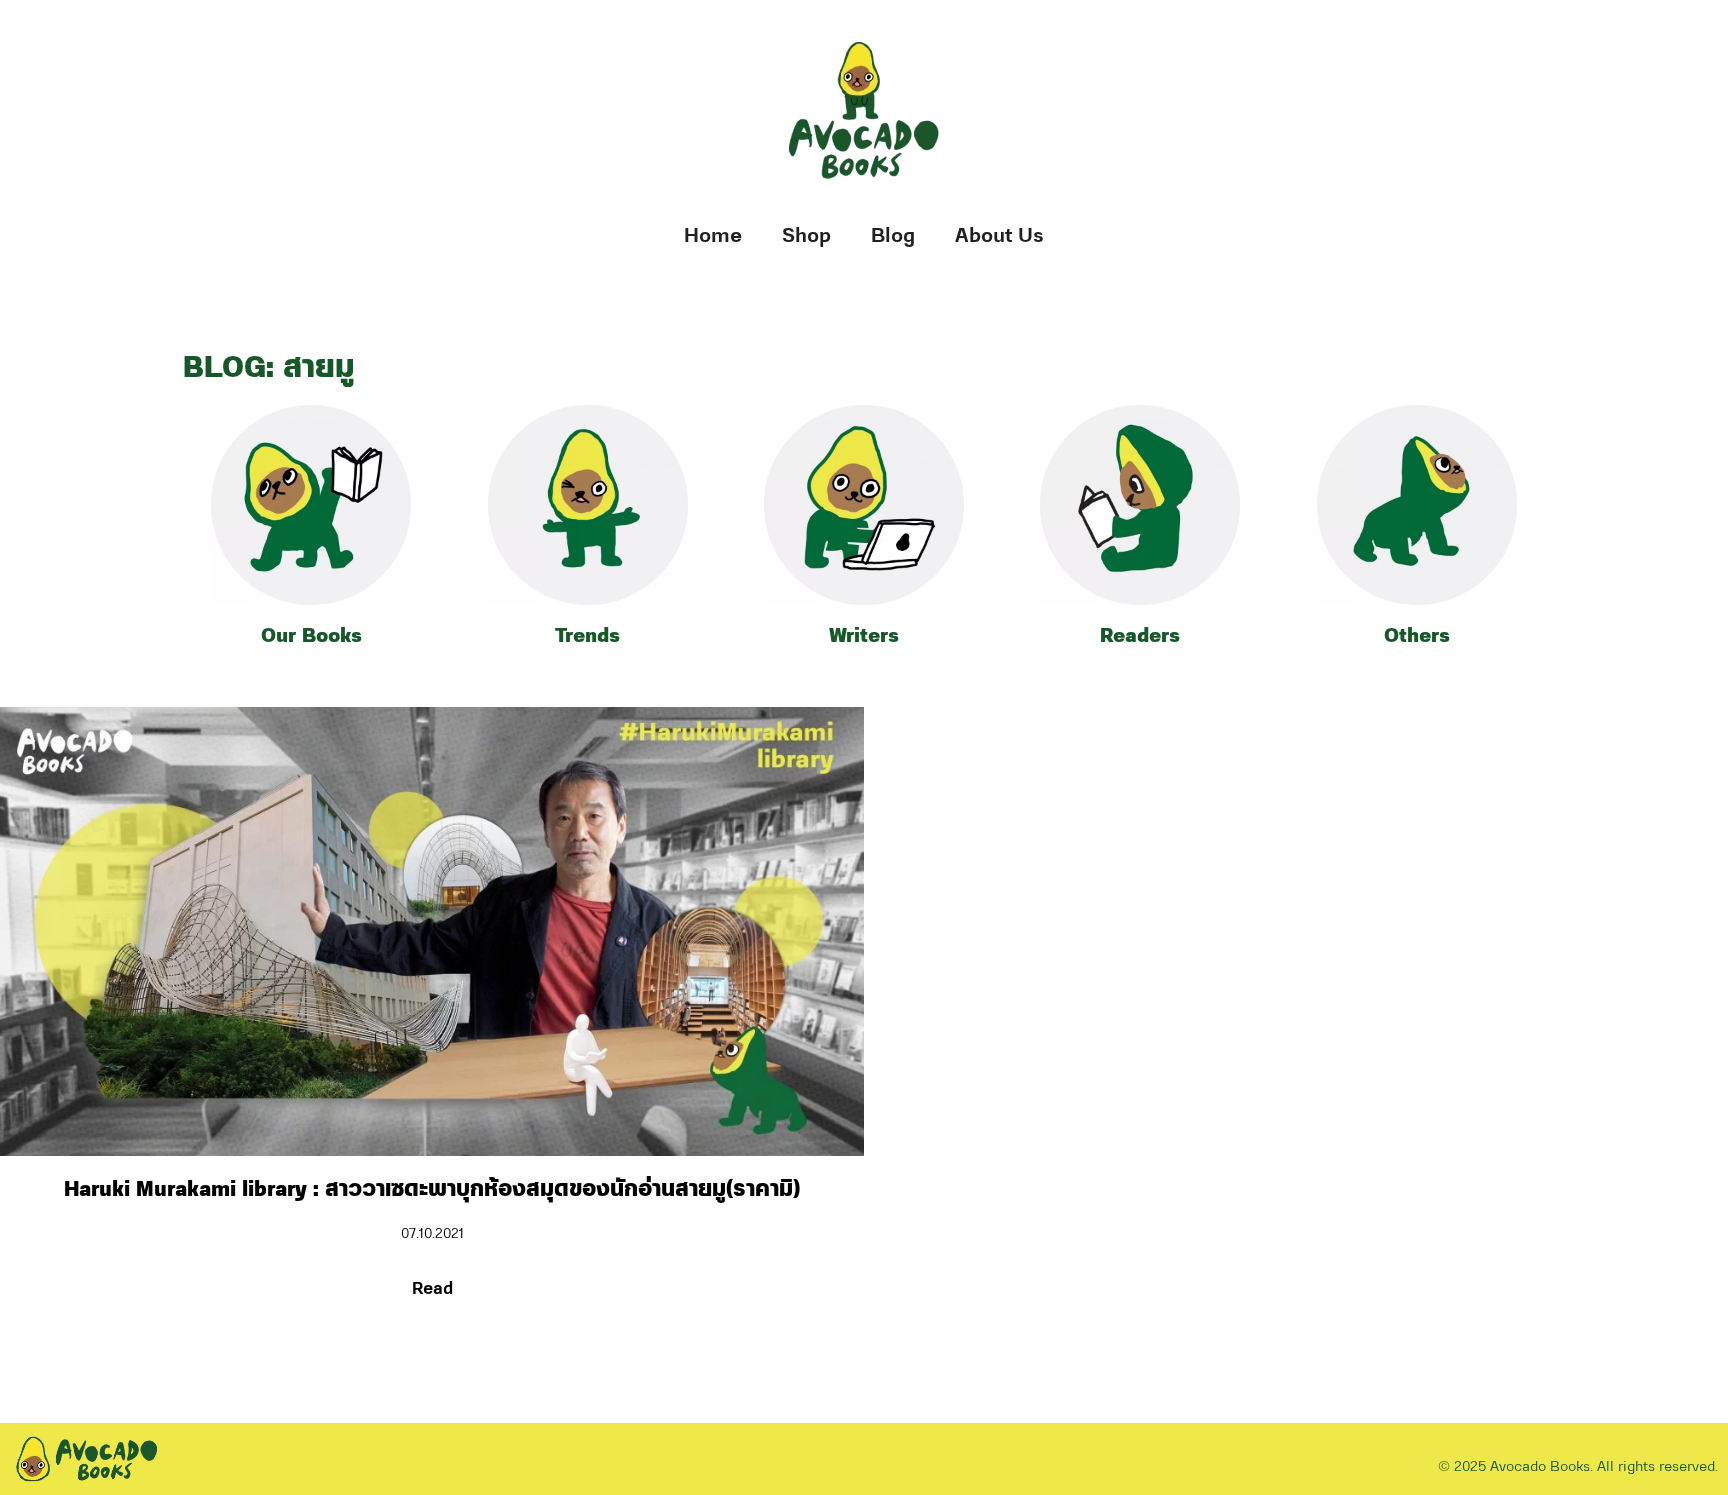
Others (1417, 636)
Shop (806, 236)
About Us (999, 236)
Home (713, 236)
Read (432, 1289)
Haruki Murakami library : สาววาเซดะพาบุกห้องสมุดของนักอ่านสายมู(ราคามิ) (432, 1189)
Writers (864, 636)
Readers (1140, 636)
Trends (587, 636)
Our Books (311, 636)
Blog (893, 236)
